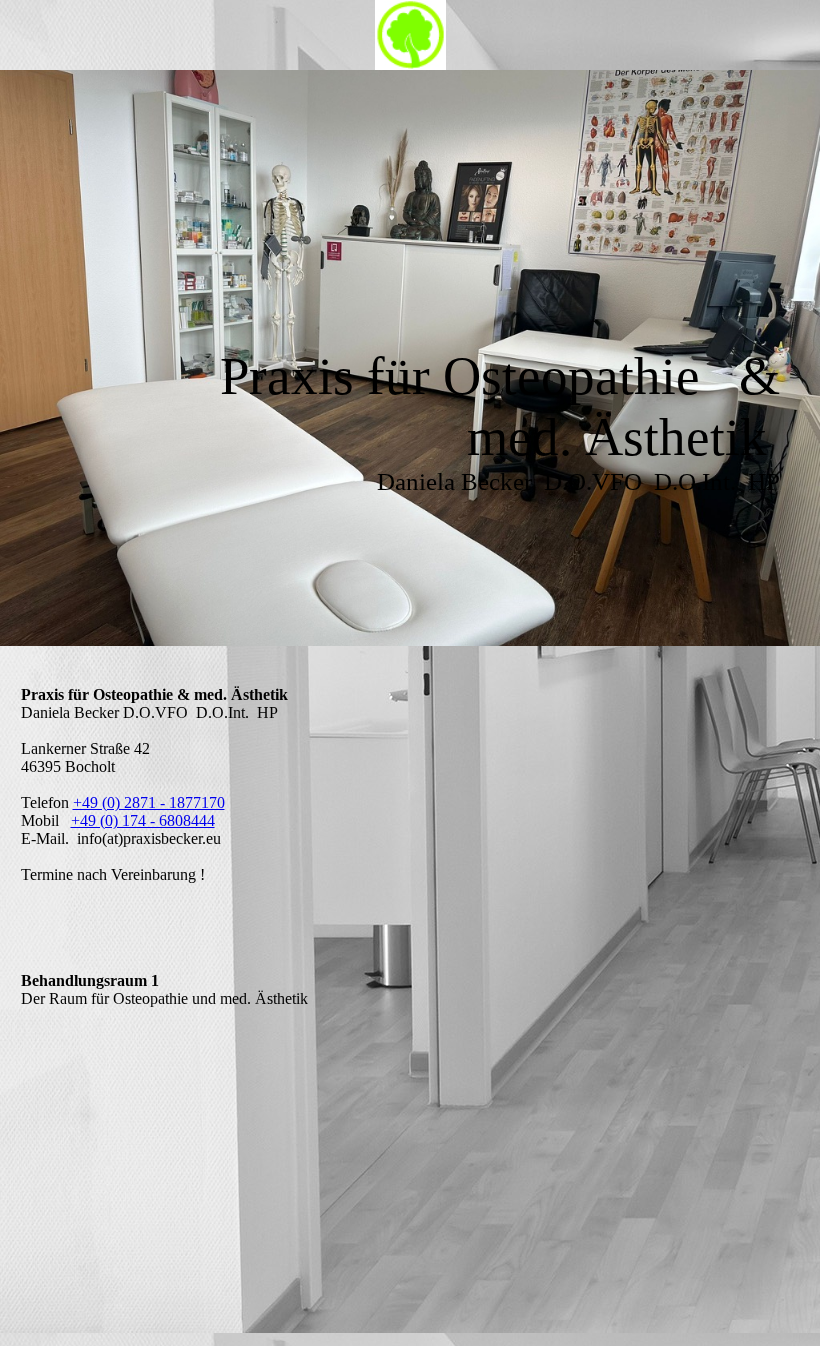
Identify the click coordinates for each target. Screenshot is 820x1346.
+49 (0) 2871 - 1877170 (149, 802)
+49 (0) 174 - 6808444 (143, 820)
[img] (410, 35)
